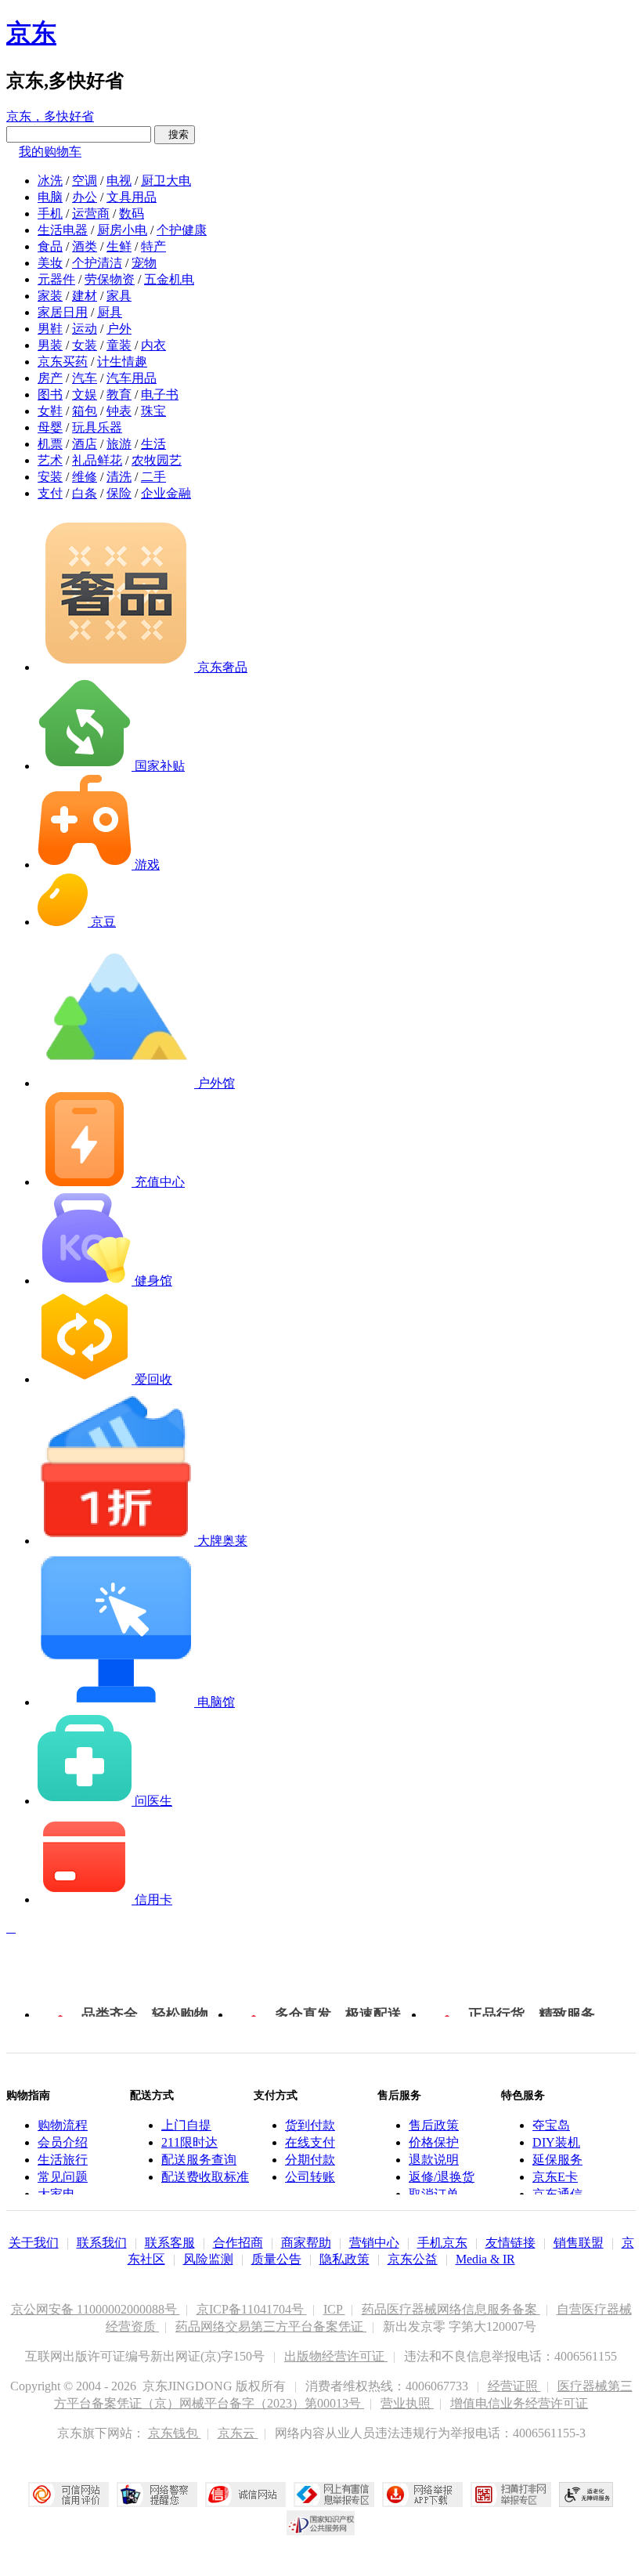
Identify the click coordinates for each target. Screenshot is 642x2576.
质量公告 (276, 2259)
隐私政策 (344, 2259)
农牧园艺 (157, 460)
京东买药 (63, 362)
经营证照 (514, 2386)
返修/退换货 (442, 2177)
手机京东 (442, 2243)
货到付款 (310, 2125)
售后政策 (434, 2125)
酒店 (85, 444)
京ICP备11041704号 (252, 2309)
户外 (119, 329)
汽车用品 (132, 378)
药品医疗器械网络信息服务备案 (451, 2309)
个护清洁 (97, 263)
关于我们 (34, 2243)
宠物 (144, 263)
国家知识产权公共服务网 (321, 2523)
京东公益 (413, 2259)
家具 (119, 296)
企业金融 (166, 493)
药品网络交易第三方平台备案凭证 (271, 2326)
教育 (119, 394)
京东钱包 (175, 2433)
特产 (153, 246)
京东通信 (557, 2194)
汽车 (85, 378)
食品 (50, 246)
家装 (50, 296)
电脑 (50, 197)
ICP (334, 2309)
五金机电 (169, 279)
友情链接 (510, 2243)
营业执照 (407, 2403)
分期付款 (310, 2160)
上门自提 (186, 2125)
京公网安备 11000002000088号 (96, 2309)
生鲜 (119, 246)
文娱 (85, 394)
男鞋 (50, 329)
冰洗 (50, 181)
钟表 (119, 411)
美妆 (50, 263)
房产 (50, 378)
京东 (31, 33)
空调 (85, 181)
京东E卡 (555, 2177)
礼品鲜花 (97, 460)
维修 (85, 477)
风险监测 (208, 2259)
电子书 (160, 394)
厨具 (110, 312)
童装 (119, 345)
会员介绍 (63, 2142)
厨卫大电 (166, 181)
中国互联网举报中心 (334, 2495)
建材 (85, 296)
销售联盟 (579, 2243)
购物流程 (63, 2125)
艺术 (50, 460)
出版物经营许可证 (336, 2356)
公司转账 (310, 2177)
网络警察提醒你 (157, 2495)
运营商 (91, 213)
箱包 (85, 411)
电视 (119, 181)
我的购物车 (50, 152)
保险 (119, 493)
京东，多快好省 (50, 116)
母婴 (50, 427)
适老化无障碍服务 (586, 2495)
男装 (50, 345)
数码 (132, 213)
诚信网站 (245, 2495)
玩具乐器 (97, 427)
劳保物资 (110, 279)
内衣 (153, 345)
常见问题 (63, 2177)
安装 (50, 477)
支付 (50, 493)
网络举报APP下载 (422, 2495)
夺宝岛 (551, 2125)
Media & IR (485, 2259)
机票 (50, 444)
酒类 (85, 246)
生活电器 (63, 230)
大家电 (56, 2194)
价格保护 (434, 2142)
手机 (50, 213)
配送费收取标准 (205, 2177)
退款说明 (434, 2160)
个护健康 (182, 230)
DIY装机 (556, 2142)
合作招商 (238, 2243)
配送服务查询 (199, 2160)
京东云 (238, 2433)
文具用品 (132, 197)
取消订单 (434, 2194)
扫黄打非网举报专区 (511, 2495)
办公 (85, 197)
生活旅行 (63, 2160)
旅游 (119, 444)
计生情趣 (122, 362)
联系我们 (102, 2243)
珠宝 (153, 411)
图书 (50, 394)
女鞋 (50, 411)
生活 (153, 444)
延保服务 (557, 2160)
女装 (85, 345)
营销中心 (374, 2243)
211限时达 (189, 2142)
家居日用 (63, 312)
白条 (85, 493)
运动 (85, 329)
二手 (153, 477)
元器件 (56, 279)
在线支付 (310, 2142)
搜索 (175, 134)
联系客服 (170, 2243)
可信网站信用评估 (69, 2495)
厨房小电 (122, 230)
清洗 (119, 477)
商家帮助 (306, 2243)
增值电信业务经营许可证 (519, 2403)
